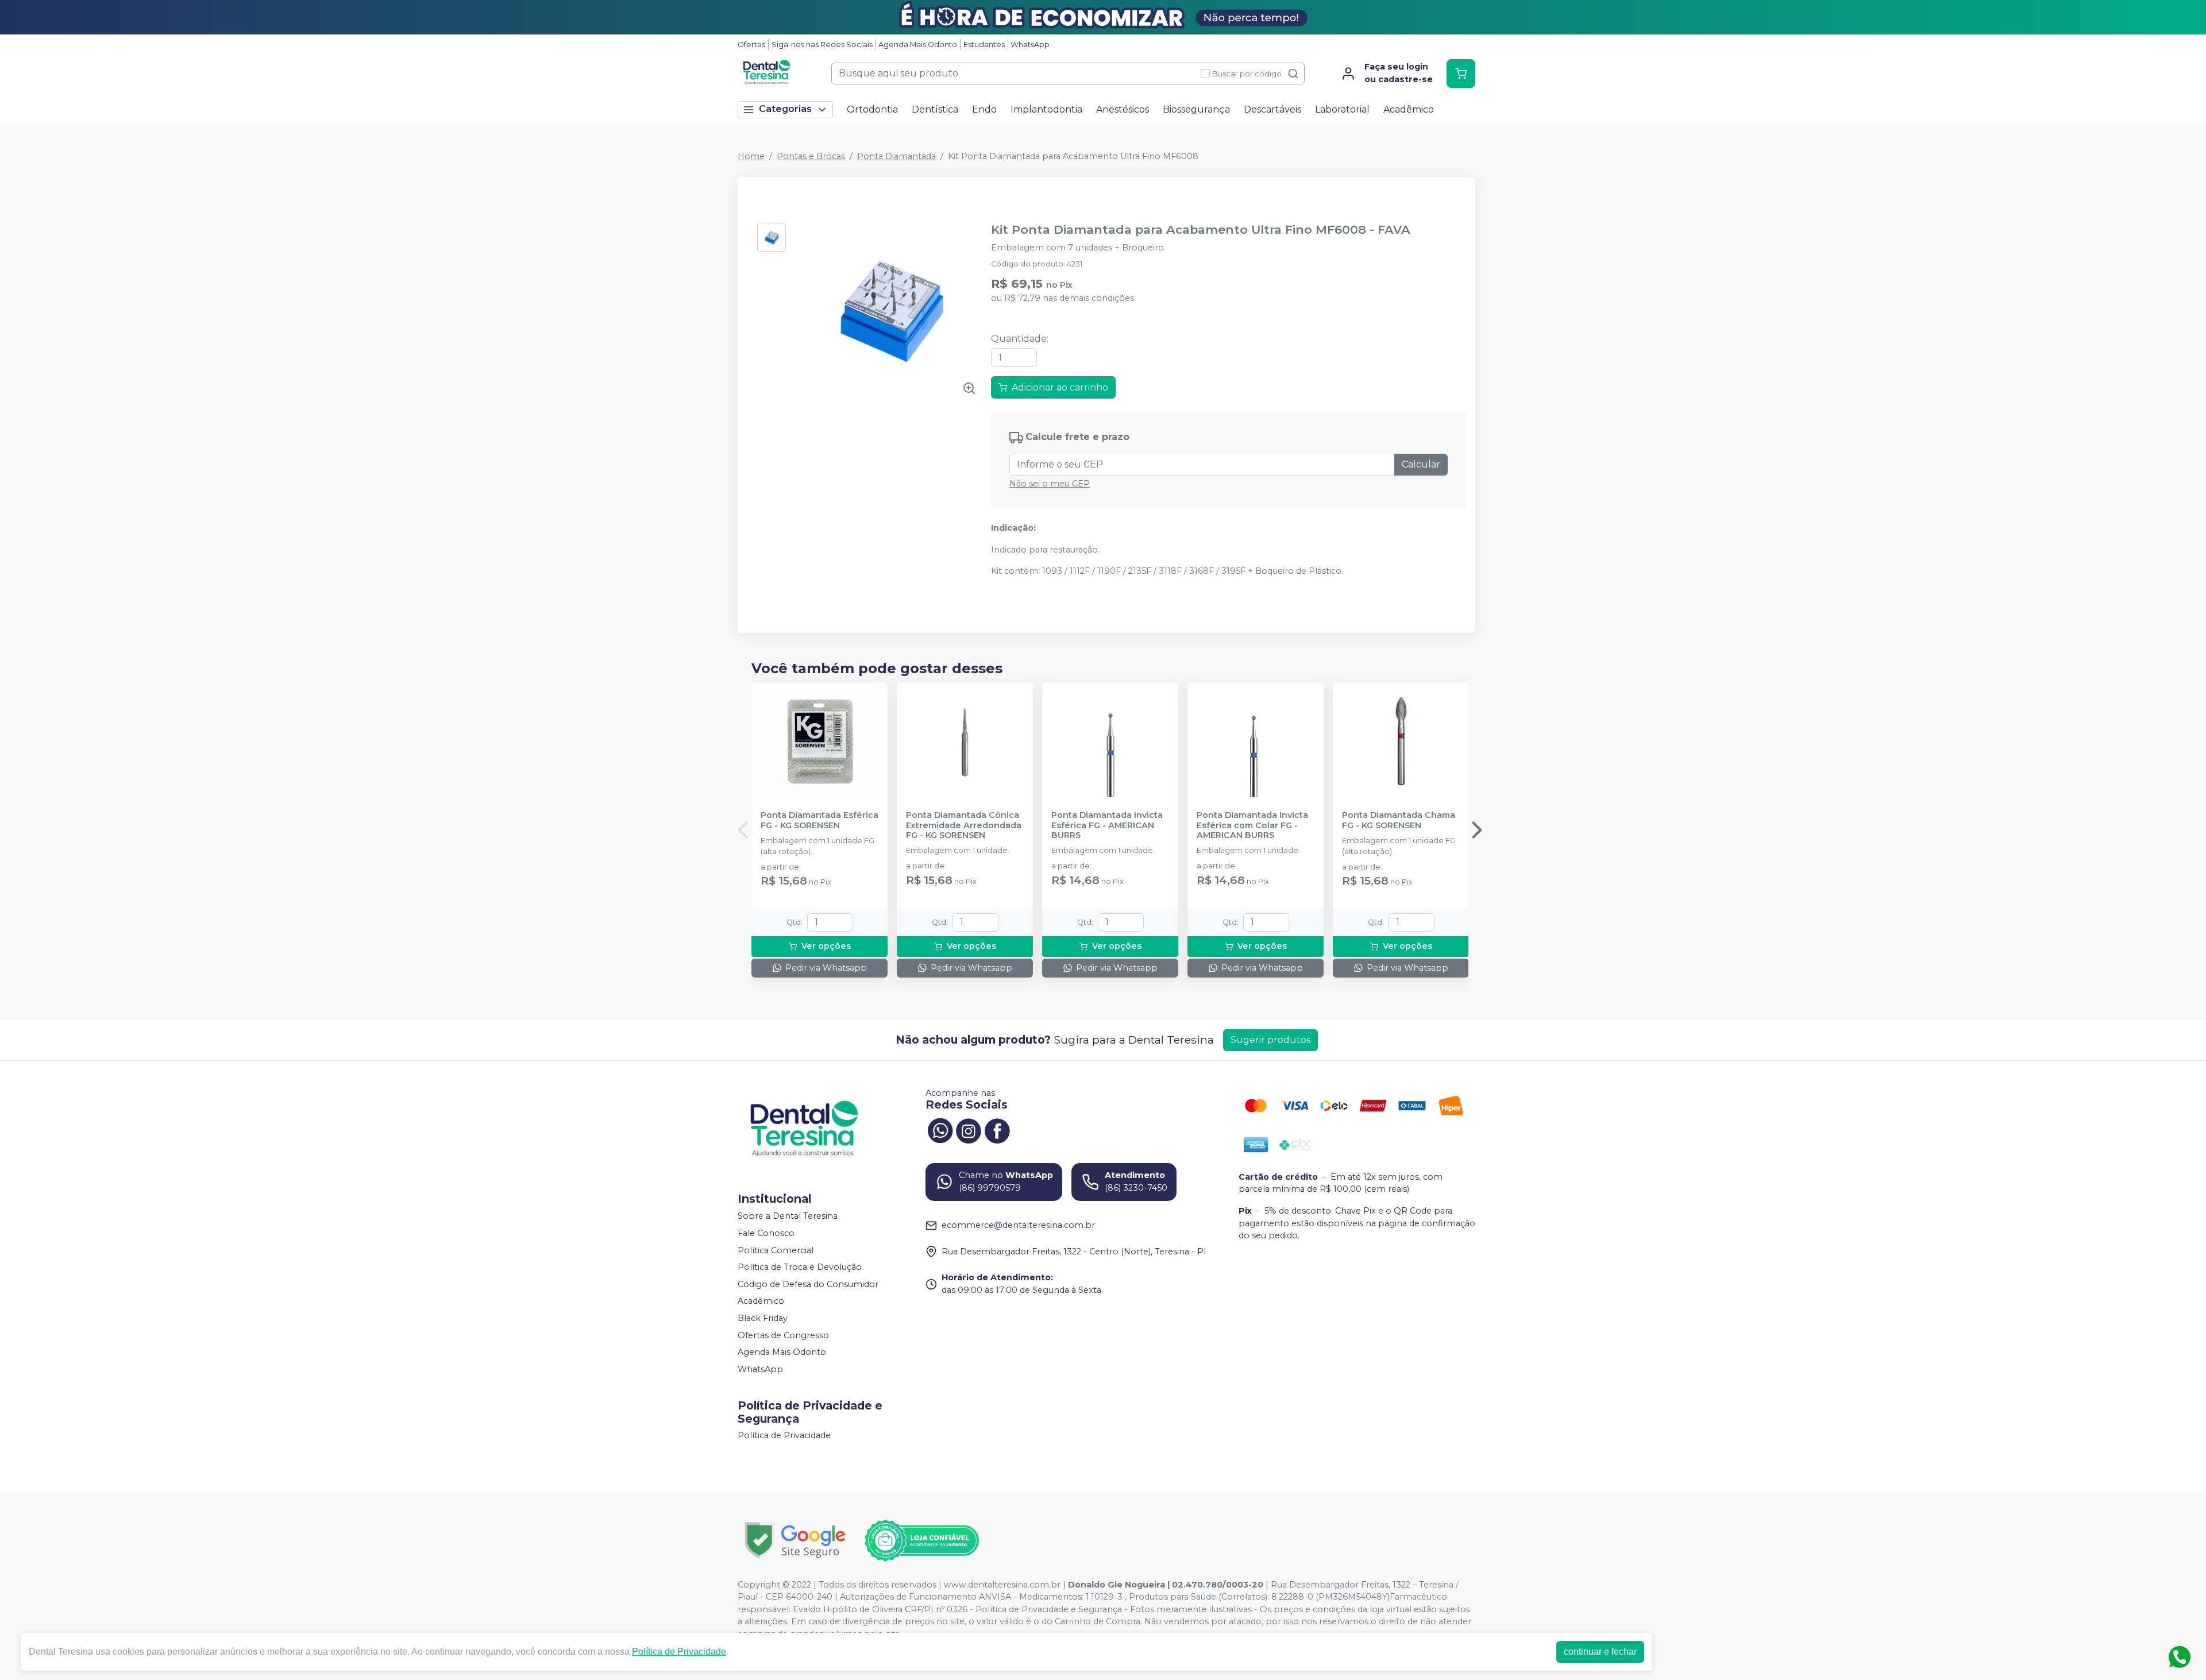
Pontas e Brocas (811, 156)
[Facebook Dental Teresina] (997, 1130)
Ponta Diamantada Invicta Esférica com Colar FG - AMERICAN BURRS (1252, 825)
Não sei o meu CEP (1050, 484)
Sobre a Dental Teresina (788, 1216)
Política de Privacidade (784, 1436)
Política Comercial (776, 1250)
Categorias (785, 109)
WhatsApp (1030, 45)
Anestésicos (1123, 109)
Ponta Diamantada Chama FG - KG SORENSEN (1399, 820)
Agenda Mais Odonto (918, 45)
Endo (984, 109)
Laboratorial (1342, 109)
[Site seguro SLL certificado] (795, 1540)
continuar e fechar (1600, 1652)
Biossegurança (1196, 109)
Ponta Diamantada (896, 156)
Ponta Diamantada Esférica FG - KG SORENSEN (819, 820)
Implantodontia (1046, 109)
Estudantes (984, 45)
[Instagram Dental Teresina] (969, 1130)
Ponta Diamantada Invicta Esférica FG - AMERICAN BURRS (1107, 825)
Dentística (935, 109)
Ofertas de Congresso (783, 1335)
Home (751, 156)
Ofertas (751, 45)
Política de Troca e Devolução (800, 1267)
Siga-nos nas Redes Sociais (822, 45)
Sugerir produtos (1270, 1040)
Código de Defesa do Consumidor (808, 1284)
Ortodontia (872, 109)
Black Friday (763, 1318)
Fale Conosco (766, 1233)
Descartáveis (1272, 109)
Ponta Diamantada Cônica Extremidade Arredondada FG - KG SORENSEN (964, 825)
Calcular (1421, 464)
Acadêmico (1409, 109)
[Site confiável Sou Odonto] (921, 1540)
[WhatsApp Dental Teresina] (940, 1130)
